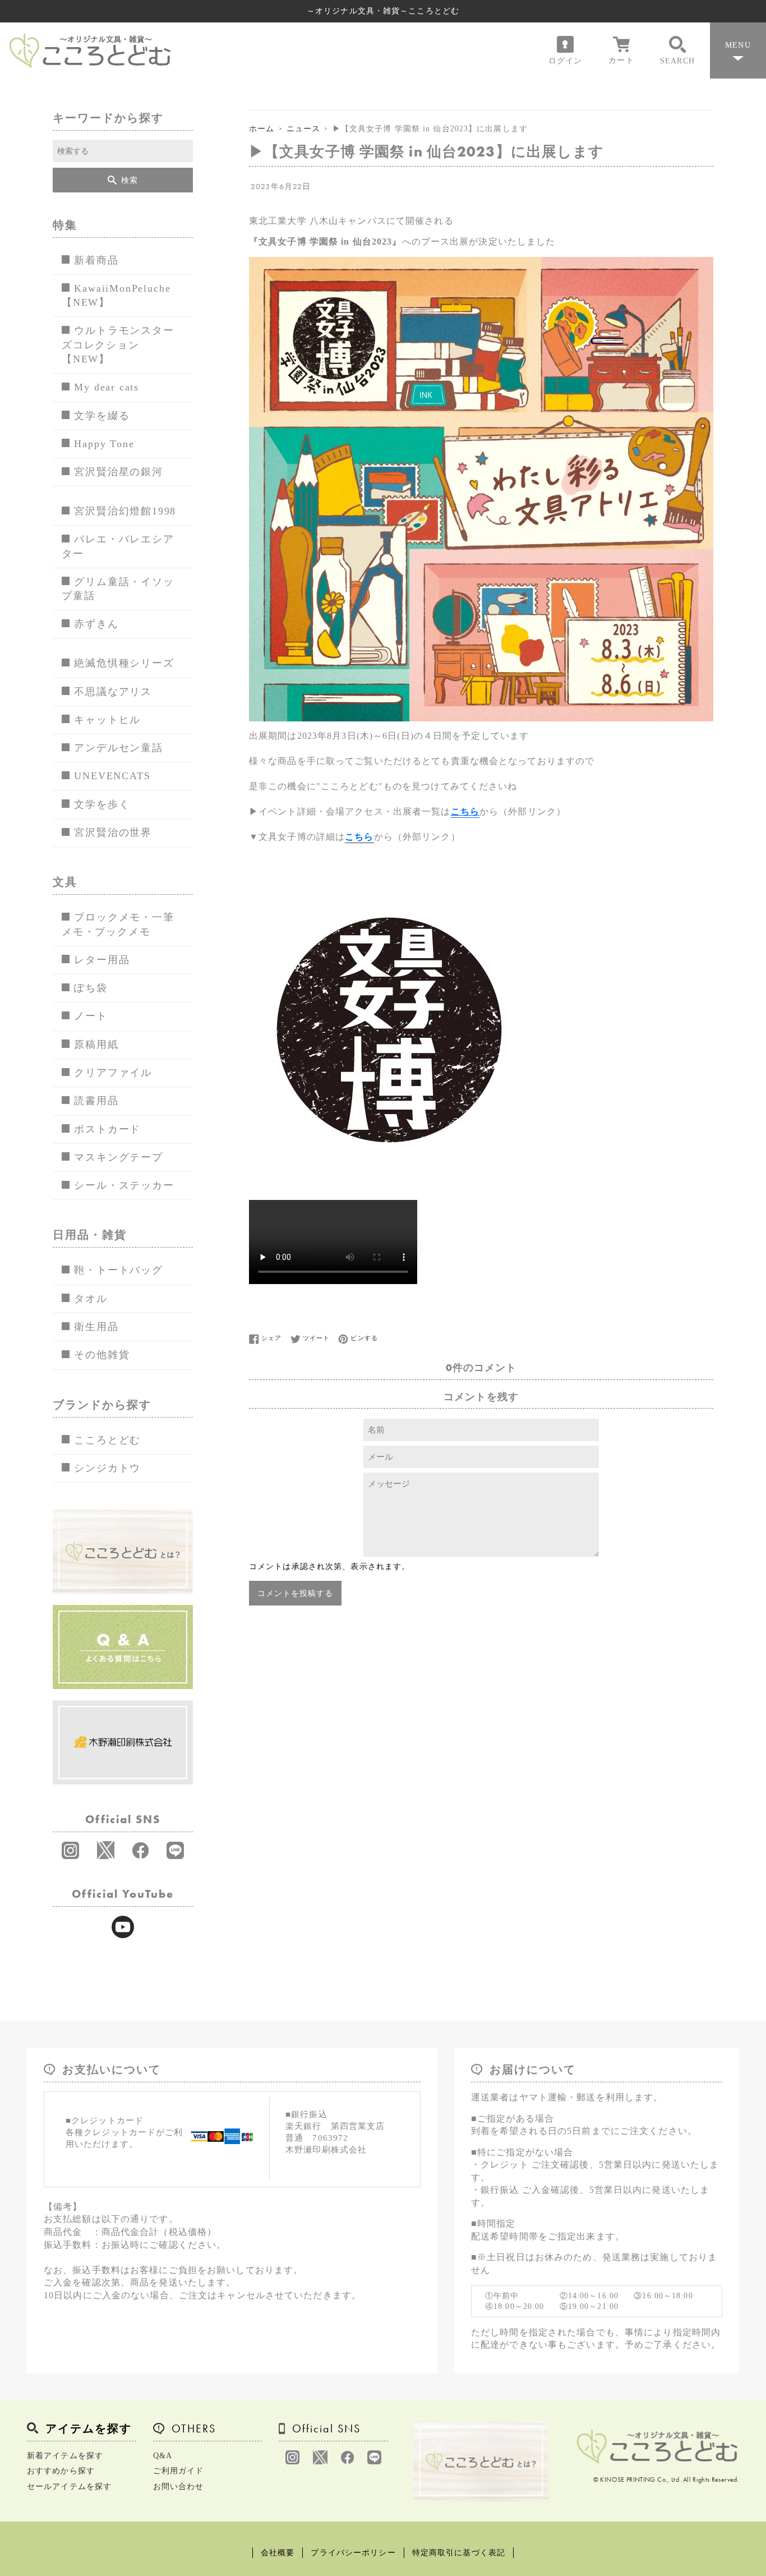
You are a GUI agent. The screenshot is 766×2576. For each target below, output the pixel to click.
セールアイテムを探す (69, 2487)
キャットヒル (107, 720)
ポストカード (107, 1129)
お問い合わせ (179, 2487)
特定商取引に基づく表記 (459, 2553)
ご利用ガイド (179, 2471)
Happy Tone (104, 444)
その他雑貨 (102, 1355)
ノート (91, 1016)
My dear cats (107, 387)
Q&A (163, 2456)
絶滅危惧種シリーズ (124, 663)
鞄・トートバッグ (118, 1270)
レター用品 (102, 960)
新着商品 (96, 260)
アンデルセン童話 (118, 748)
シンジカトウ (107, 1468)
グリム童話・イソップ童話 (118, 589)
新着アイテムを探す (65, 2456)
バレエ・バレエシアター (118, 546)
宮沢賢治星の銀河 (118, 472)
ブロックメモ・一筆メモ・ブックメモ (118, 924)
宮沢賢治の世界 (113, 832)
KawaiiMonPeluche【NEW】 (116, 295)
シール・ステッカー (124, 1185)
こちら (465, 811)
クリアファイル (113, 1073)
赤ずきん (96, 624)
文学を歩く (102, 804)
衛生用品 (96, 1327)
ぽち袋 (91, 988)
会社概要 (278, 2553)
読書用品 (96, 1101)
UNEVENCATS (112, 776)
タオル (91, 1299)
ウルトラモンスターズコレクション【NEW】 (118, 345)
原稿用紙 (96, 1045)
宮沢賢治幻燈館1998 (125, 511)
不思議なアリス (113, 692)
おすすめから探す (61, 2471)
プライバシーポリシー (353, 2553)
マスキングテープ (118, 1157)
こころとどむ (107, 1440)
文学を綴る (102, 416)
